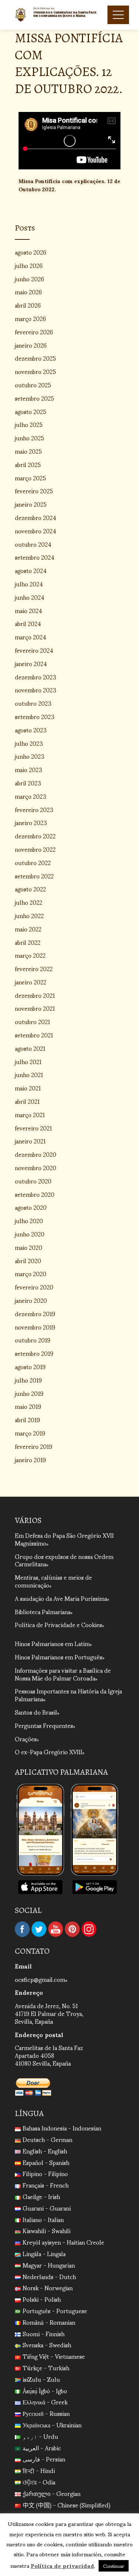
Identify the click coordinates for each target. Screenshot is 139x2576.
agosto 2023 (31, 730)
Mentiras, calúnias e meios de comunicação (53, 1581)
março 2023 (31, 796)
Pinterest (72, 1929)
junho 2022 (29, 915)
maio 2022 (28, 929)
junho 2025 (29, 438)
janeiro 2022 (31, 982)
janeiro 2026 (31, 345)
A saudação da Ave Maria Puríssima (61, 1598)
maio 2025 (28, 451)
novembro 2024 (36, 531)
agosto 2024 (31, 570)
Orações (26, 1739)
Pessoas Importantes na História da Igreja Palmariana (68, 1695)
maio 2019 (28, 1406)
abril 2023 (28, 783)
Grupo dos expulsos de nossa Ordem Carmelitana (64, 1560)
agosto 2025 (31, 411)
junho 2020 (30, 1234)
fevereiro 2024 (34, 650)
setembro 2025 (34, 398)
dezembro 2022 (35, 836)
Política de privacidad (62, 2565)
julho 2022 (29, 902)
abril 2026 (28, 305)
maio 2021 (28, 1088)
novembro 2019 (35, 1327)
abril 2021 (27, 1101)
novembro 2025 (35, 371)
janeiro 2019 (30, 1459)
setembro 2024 (35, 557)
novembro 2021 (35, 1008)
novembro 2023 (36, 690)
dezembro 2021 (35, 995)
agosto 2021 (30, 1048)
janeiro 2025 (31, 504)
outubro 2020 (33, 1181)
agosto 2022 (30, 889)
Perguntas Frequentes (44, 1725)
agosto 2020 (31, 1207)
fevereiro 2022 (34, 968)
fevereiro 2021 (33, 1128)
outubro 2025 (33, 385)
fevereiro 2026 (34, 332)
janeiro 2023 (31, 822)
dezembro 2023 (36, 677)
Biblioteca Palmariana (43, 1611)
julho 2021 (28, 1061)
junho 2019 (29, 1393)
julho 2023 (29, 743)
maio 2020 (29, 1247)
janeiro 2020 (31, 1300)
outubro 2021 (32, 1021)
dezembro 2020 (36, 1154)
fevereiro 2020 (34, 1287)
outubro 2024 (33, 544)
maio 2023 (29, 769)
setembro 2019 (34, 1353)
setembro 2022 (34, 876)
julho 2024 (29, 584)
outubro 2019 (33, 1340)
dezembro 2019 (35, 1313)
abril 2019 (27, 1419)
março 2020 (31, 1273)
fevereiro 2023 (34, 809)
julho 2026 (29, 265)
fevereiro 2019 (34, 1446)
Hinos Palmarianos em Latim (52, 1643)
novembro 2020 (36, 1167)
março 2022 (30, 955)
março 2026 (30, 318)
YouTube (56, 1929)
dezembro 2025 (35, 358)
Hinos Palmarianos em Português (59, 1657)
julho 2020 (29, 1220)
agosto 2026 (31, 252)
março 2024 (31, 637)
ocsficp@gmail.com (40, 1979)
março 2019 (30, 1433)
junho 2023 (30, 756)
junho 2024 (30, 597)
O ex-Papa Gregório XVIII (49, 1751)
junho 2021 (29, 1074)
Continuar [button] (114, 2566)
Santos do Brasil (36, 1712)
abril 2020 (28, 1260)
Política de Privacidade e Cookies (58, 1624)
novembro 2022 (35, 849)
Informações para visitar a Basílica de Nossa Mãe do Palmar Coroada (63, 1674)
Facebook (22, 1929)
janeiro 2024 (31, 663)
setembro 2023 (35, 716)
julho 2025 (29, 424)
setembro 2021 (34, 1035)
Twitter (39, 1929)
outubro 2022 (33, 862)
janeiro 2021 (30, 1141)
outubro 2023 (33, 703)
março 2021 (30, 1114)
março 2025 (30, 478)
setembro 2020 (35, 1194)
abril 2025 (28, 464)
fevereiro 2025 (34, 491)
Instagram (89, 1929)
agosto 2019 (30, 1366)
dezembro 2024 (36, 517)
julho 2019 (28, 1380)
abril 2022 (28, 942)
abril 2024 (28, 623)
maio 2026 (28, 292)
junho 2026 (29, 279)
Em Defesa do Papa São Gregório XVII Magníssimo (64, 1539)
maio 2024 (29, 610)
